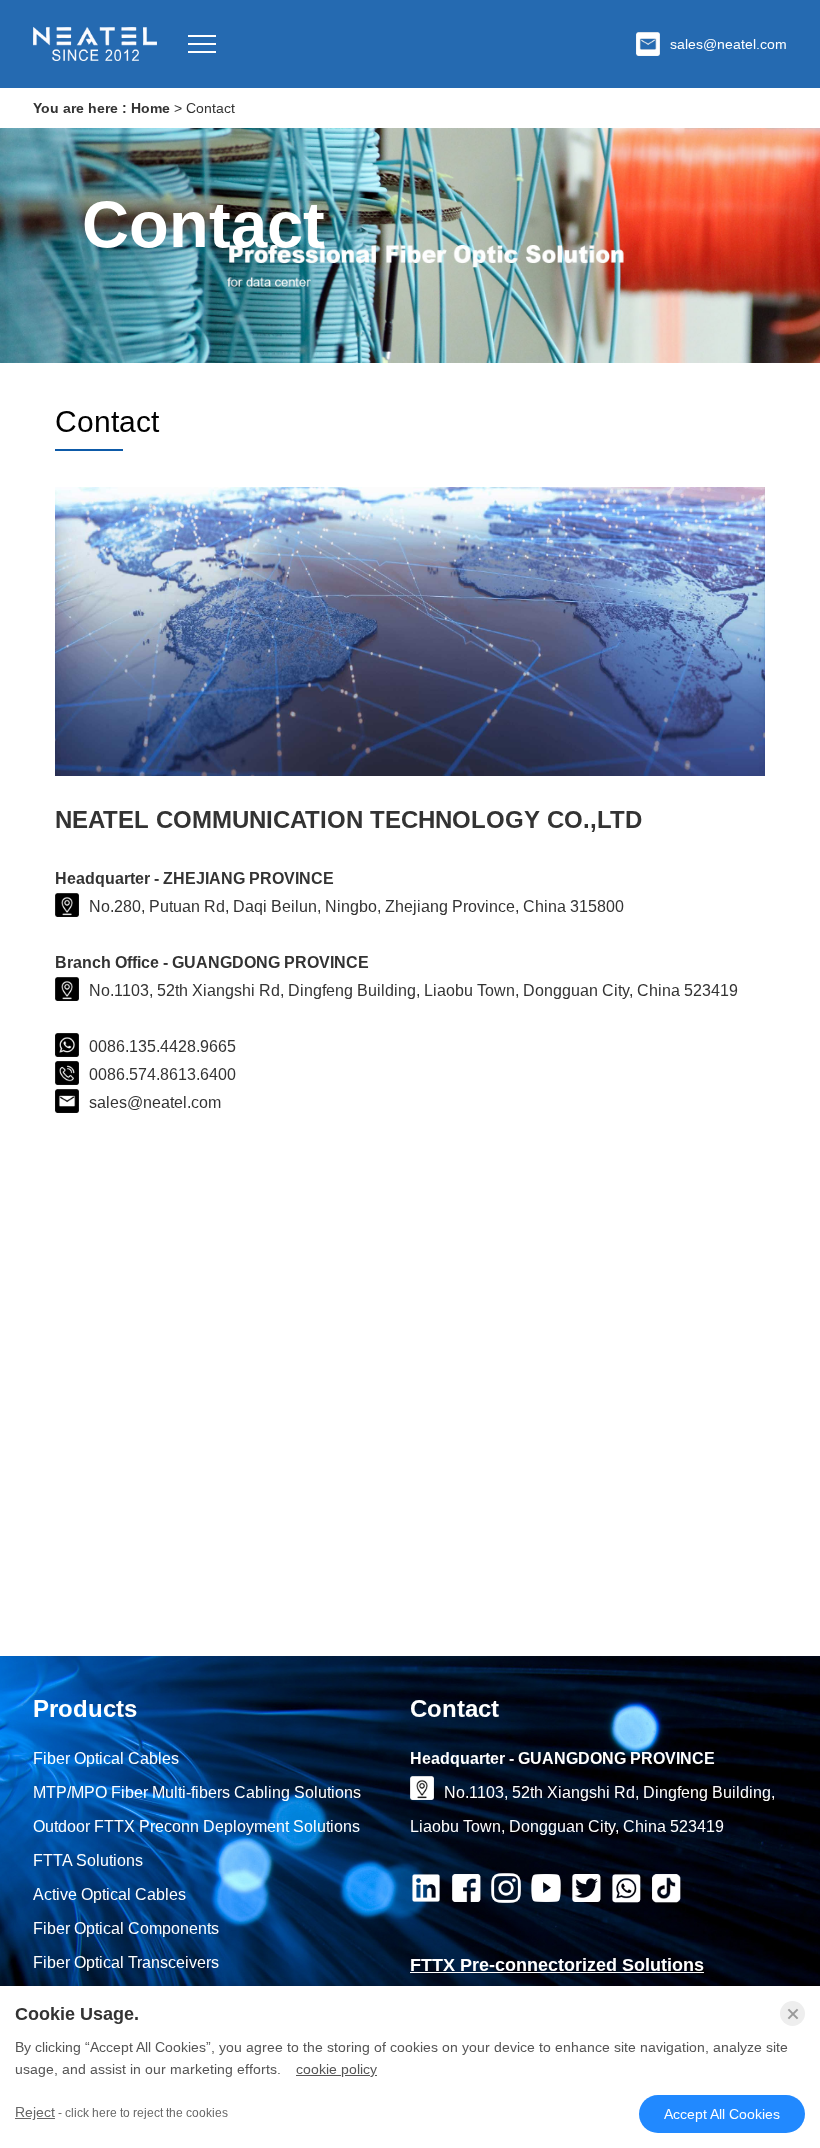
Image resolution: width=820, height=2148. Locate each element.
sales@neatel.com (728, 44)
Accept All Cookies (722, 2114)
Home (150, 108)
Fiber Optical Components (126, 1928)
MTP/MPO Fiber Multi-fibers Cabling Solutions (197, 1792)
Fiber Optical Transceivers (126, 1962)
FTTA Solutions (88, 1860)
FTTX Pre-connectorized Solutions (557, 1965)
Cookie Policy (336, 2069)
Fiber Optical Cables (106, 1758)
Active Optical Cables (109, 1894)
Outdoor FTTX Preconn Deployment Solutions (196, 1826)
